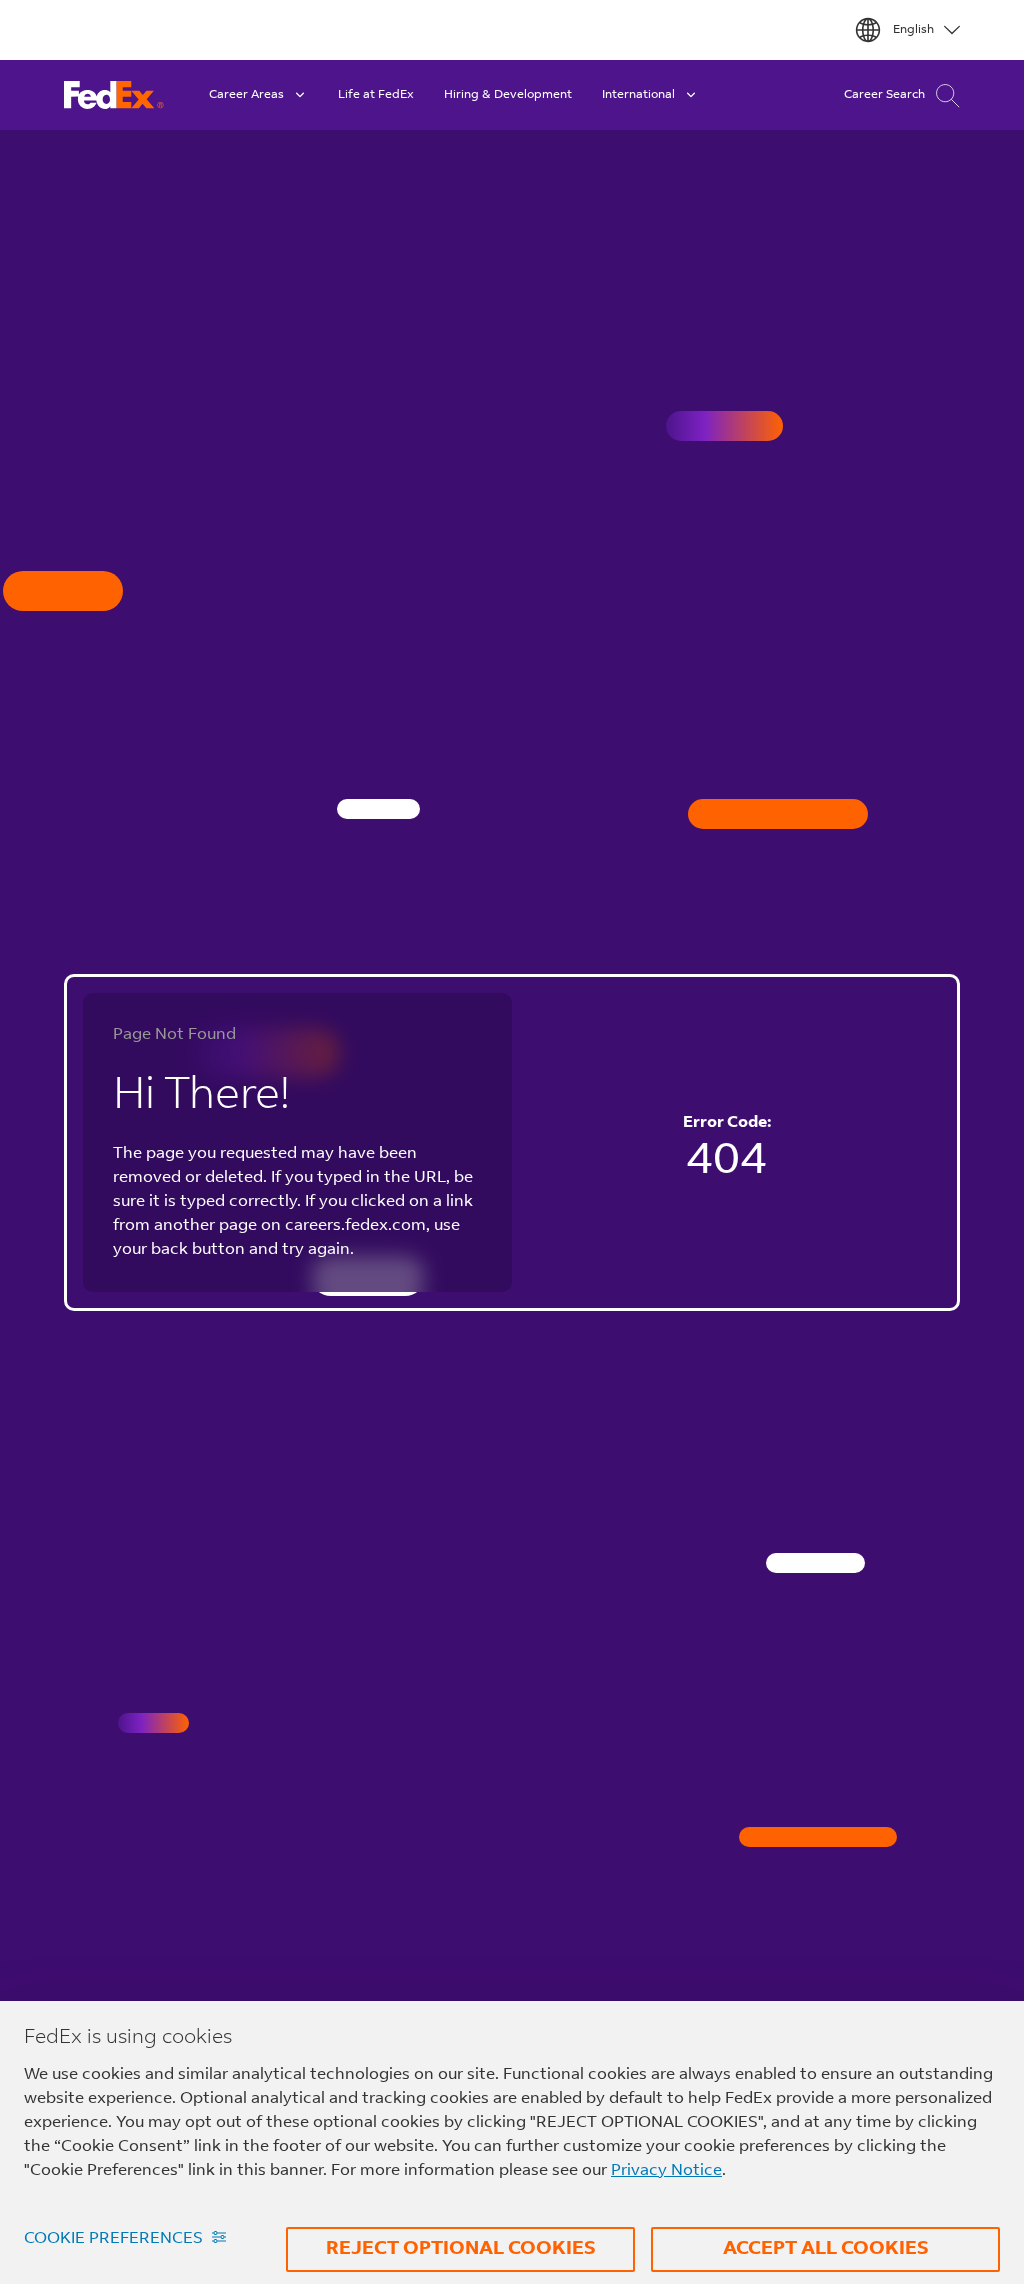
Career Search (884, 95)
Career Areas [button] (246, 95)
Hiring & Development (508, 95)
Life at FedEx (376, 95)
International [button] (638, 95)
